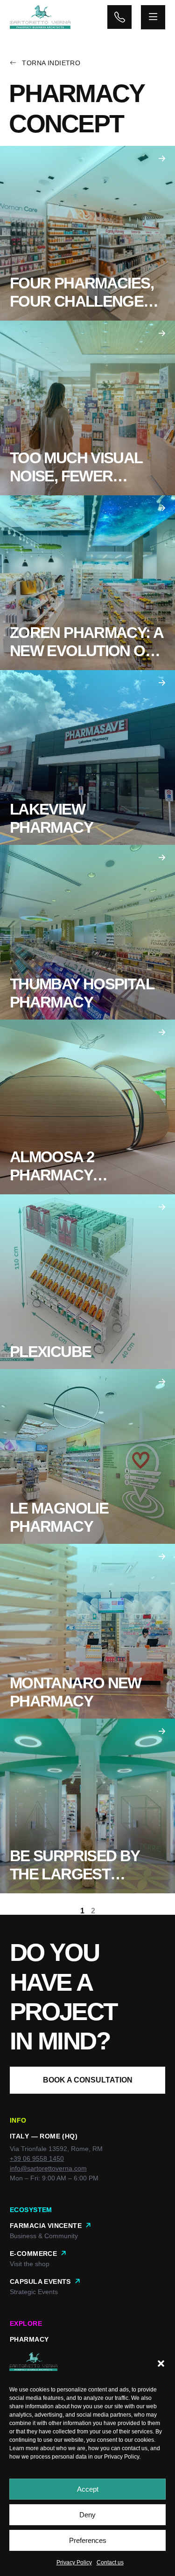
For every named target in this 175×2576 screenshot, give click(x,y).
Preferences (88, 2540)
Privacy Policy (122, 2457)
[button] (161, 2364)
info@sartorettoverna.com (48, 2168)
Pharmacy (29, 2339)
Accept (88, 2489)
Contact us (110, 2562)
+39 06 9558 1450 (37, 2158)
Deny (87, 2515)
